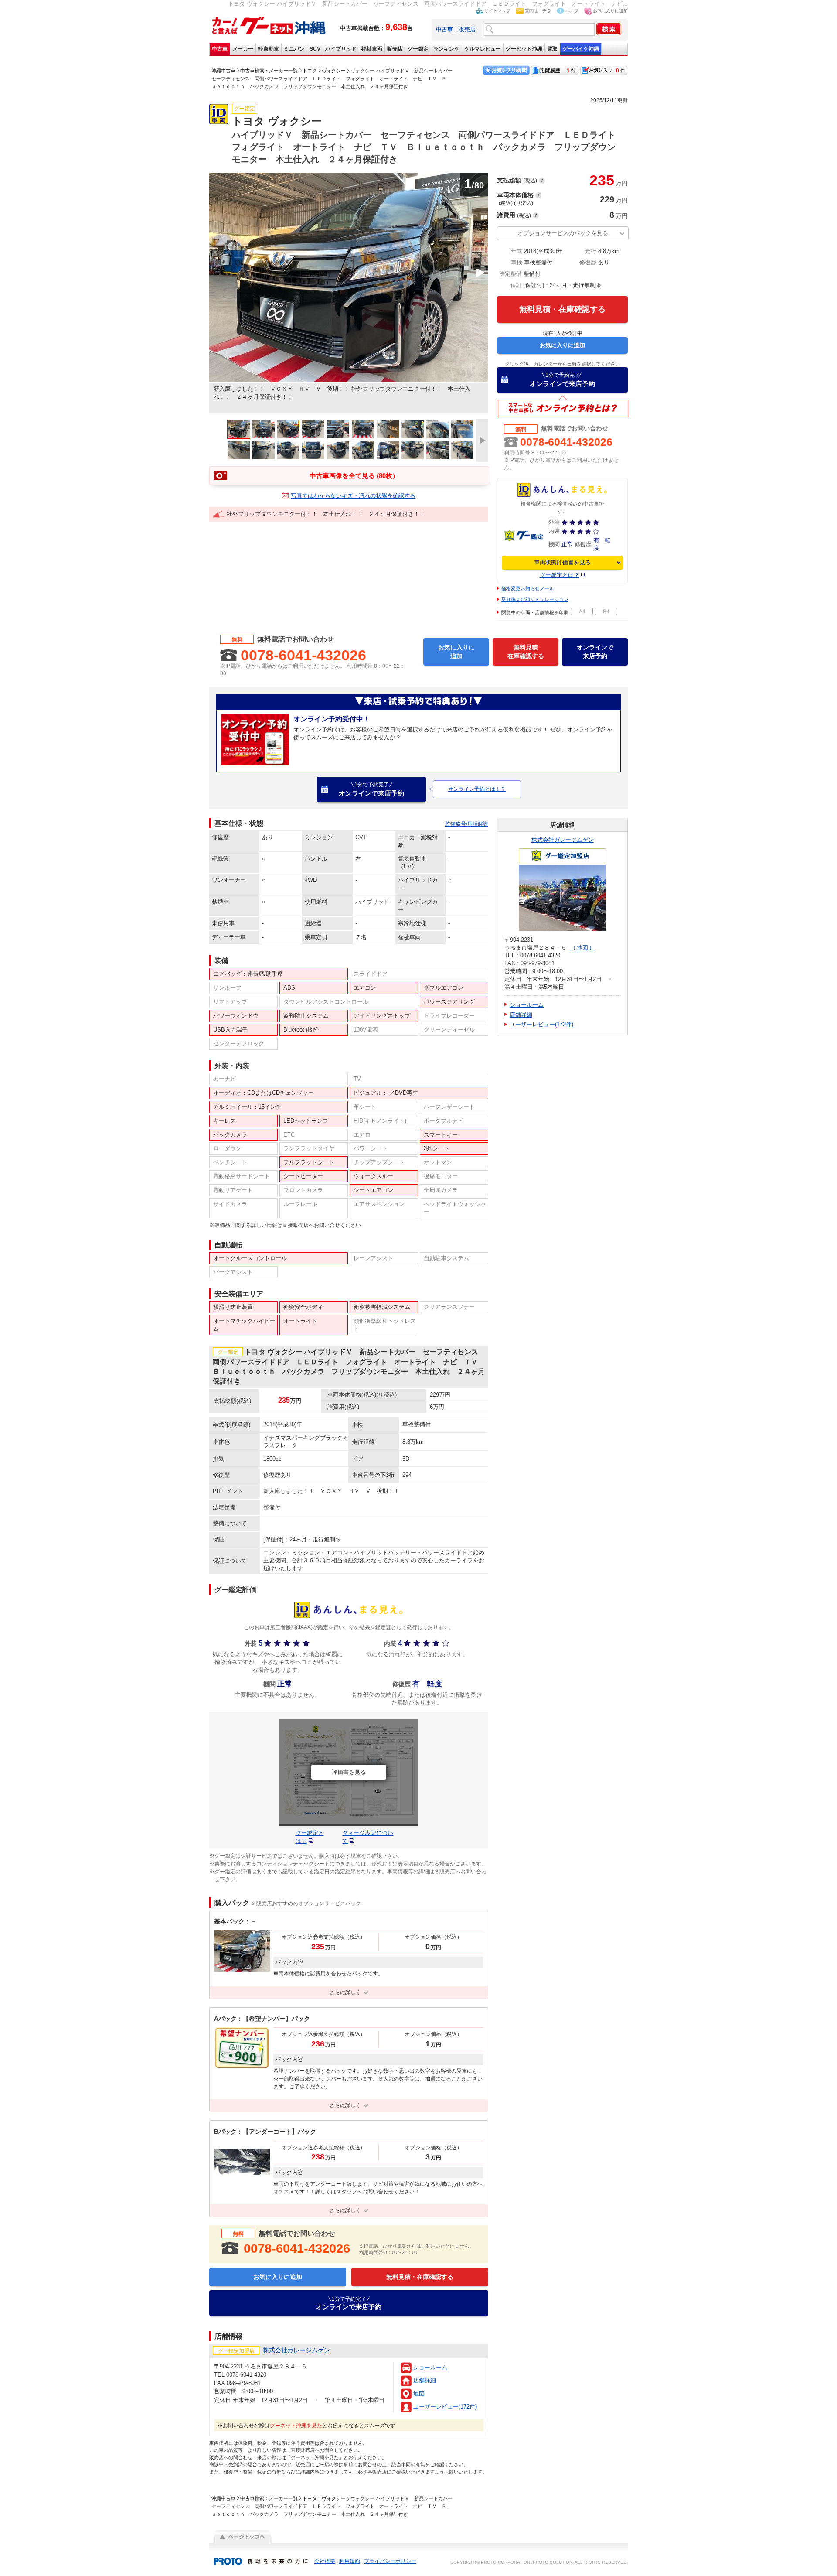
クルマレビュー (483, 49)
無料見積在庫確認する (526, 652)
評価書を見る (349, 1772)
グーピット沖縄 (524, 49)
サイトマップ (497, 11)
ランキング (446, 49)
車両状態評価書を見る (562, 562)
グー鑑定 (418, 49)
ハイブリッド (341, 49)
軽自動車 (269, 49)
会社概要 (325, 2561)
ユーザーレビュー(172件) (445, 2407)
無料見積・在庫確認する (562, 309)
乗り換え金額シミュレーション (535, 599)
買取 (552, 49)
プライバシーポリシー (390, 2561)
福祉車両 (372, 49)
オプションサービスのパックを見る (563, 233)
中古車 (220, 49)
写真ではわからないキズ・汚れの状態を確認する (353, 496)
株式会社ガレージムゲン (563, 840)
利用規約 (350, 2561)
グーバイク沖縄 (581, 49)
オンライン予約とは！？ (477, 789)
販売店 (467, 29)
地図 (419, 2393)
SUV (315, 49)
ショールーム (430, 2367)
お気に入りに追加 (610, 11)
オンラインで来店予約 (562, 380)
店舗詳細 (425, 2380)
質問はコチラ (538, 11)
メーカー (243, 49)
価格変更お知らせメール (528, 588)
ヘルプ (572, 11)
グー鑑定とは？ (560, 575)
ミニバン (294, 49)
